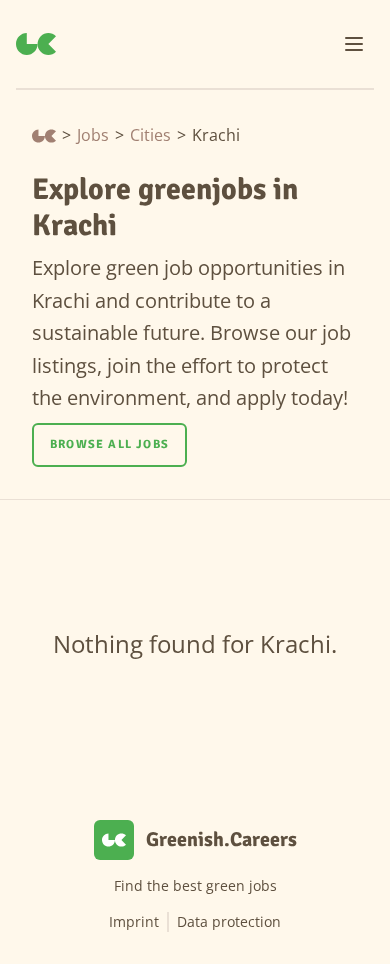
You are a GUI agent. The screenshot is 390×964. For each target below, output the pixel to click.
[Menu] (354, 44)
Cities (150, 135)
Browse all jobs (109, 444)
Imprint (134, 921)
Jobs (93, 135)
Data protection (229, 921)
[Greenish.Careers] (36, 44)
